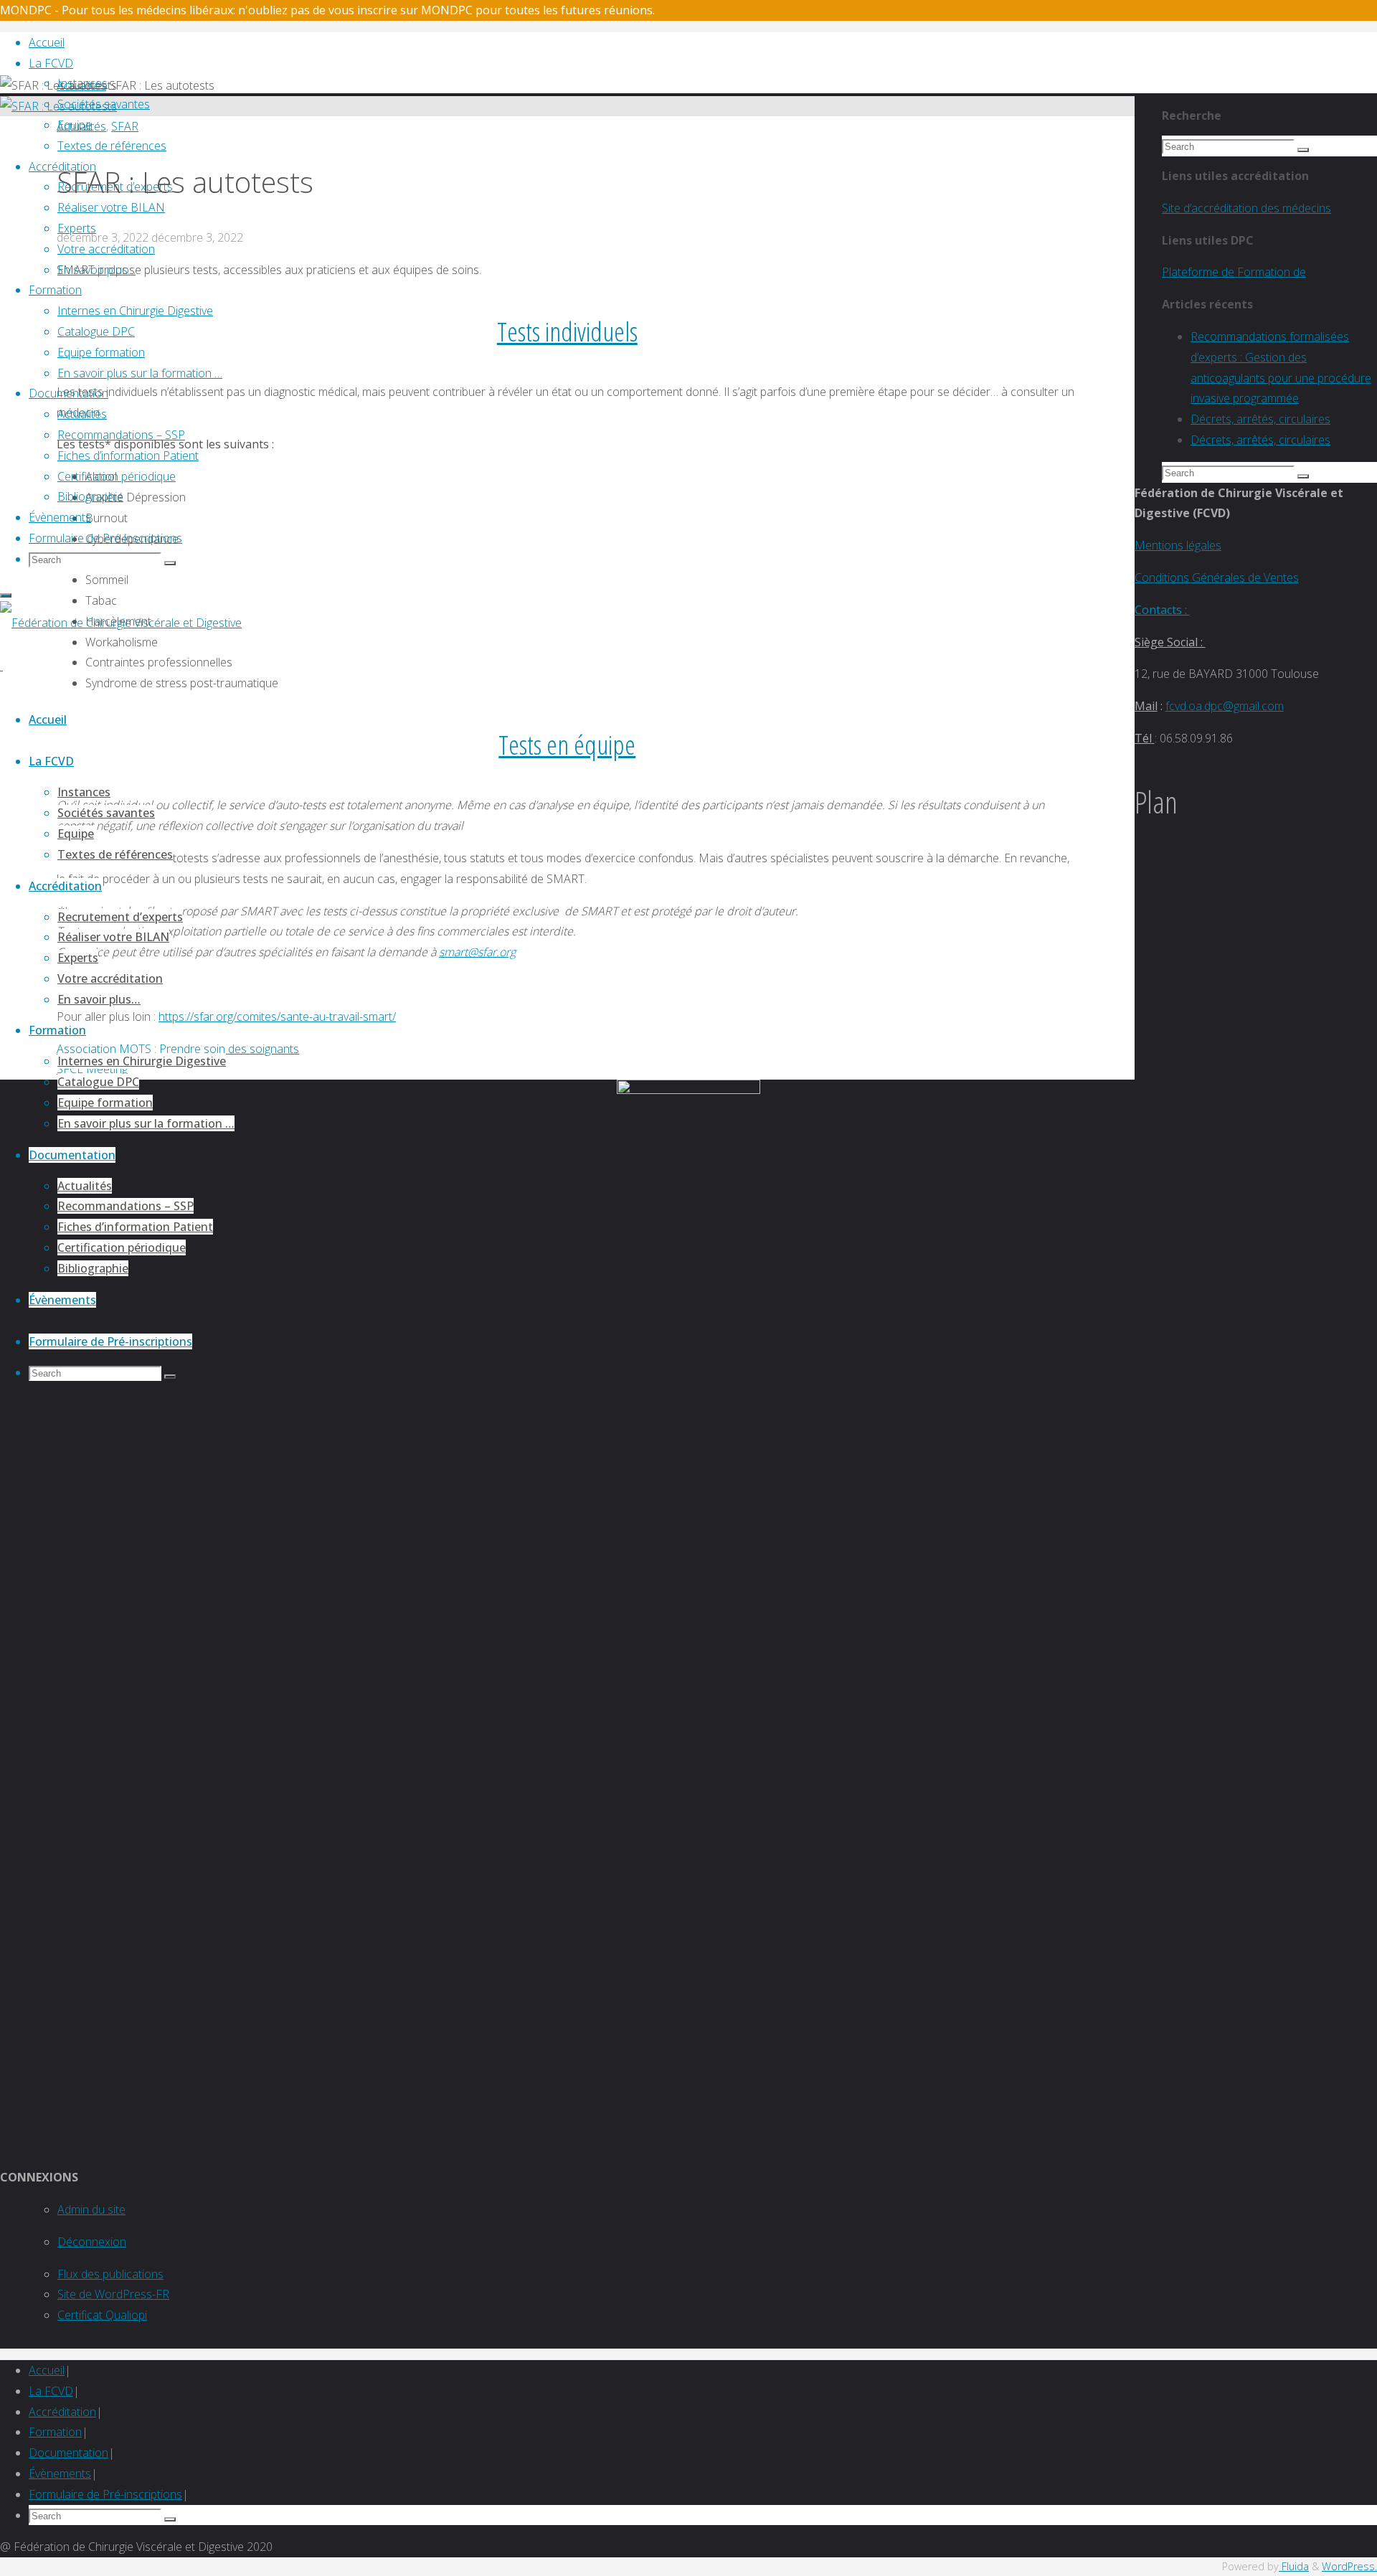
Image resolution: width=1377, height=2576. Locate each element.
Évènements (60, 2473)
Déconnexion (92, 2242)
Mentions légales (1178, 545)
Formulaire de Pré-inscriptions (105, 2494)
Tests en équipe (567, 744)
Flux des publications (110, 2274)
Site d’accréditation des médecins (1246, 208)
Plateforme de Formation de (1234, 272)
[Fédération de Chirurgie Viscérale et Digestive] (121, 623)
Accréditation (62, 2412)
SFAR (125, 126)
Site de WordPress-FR (113, 2294)
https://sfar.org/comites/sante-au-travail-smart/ (277, 1016)
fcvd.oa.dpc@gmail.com (1225, 706)
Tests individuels (567, 331)
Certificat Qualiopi (102, 2315)
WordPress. (1349, 2566)
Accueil (47, 2370)
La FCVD (51, 2391)
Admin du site (91, 2209)
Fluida (1294, 2566)
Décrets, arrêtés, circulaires (1260, 419)
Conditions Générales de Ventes (1217, 577)
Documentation (68, 2453)
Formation (55, 2432)
